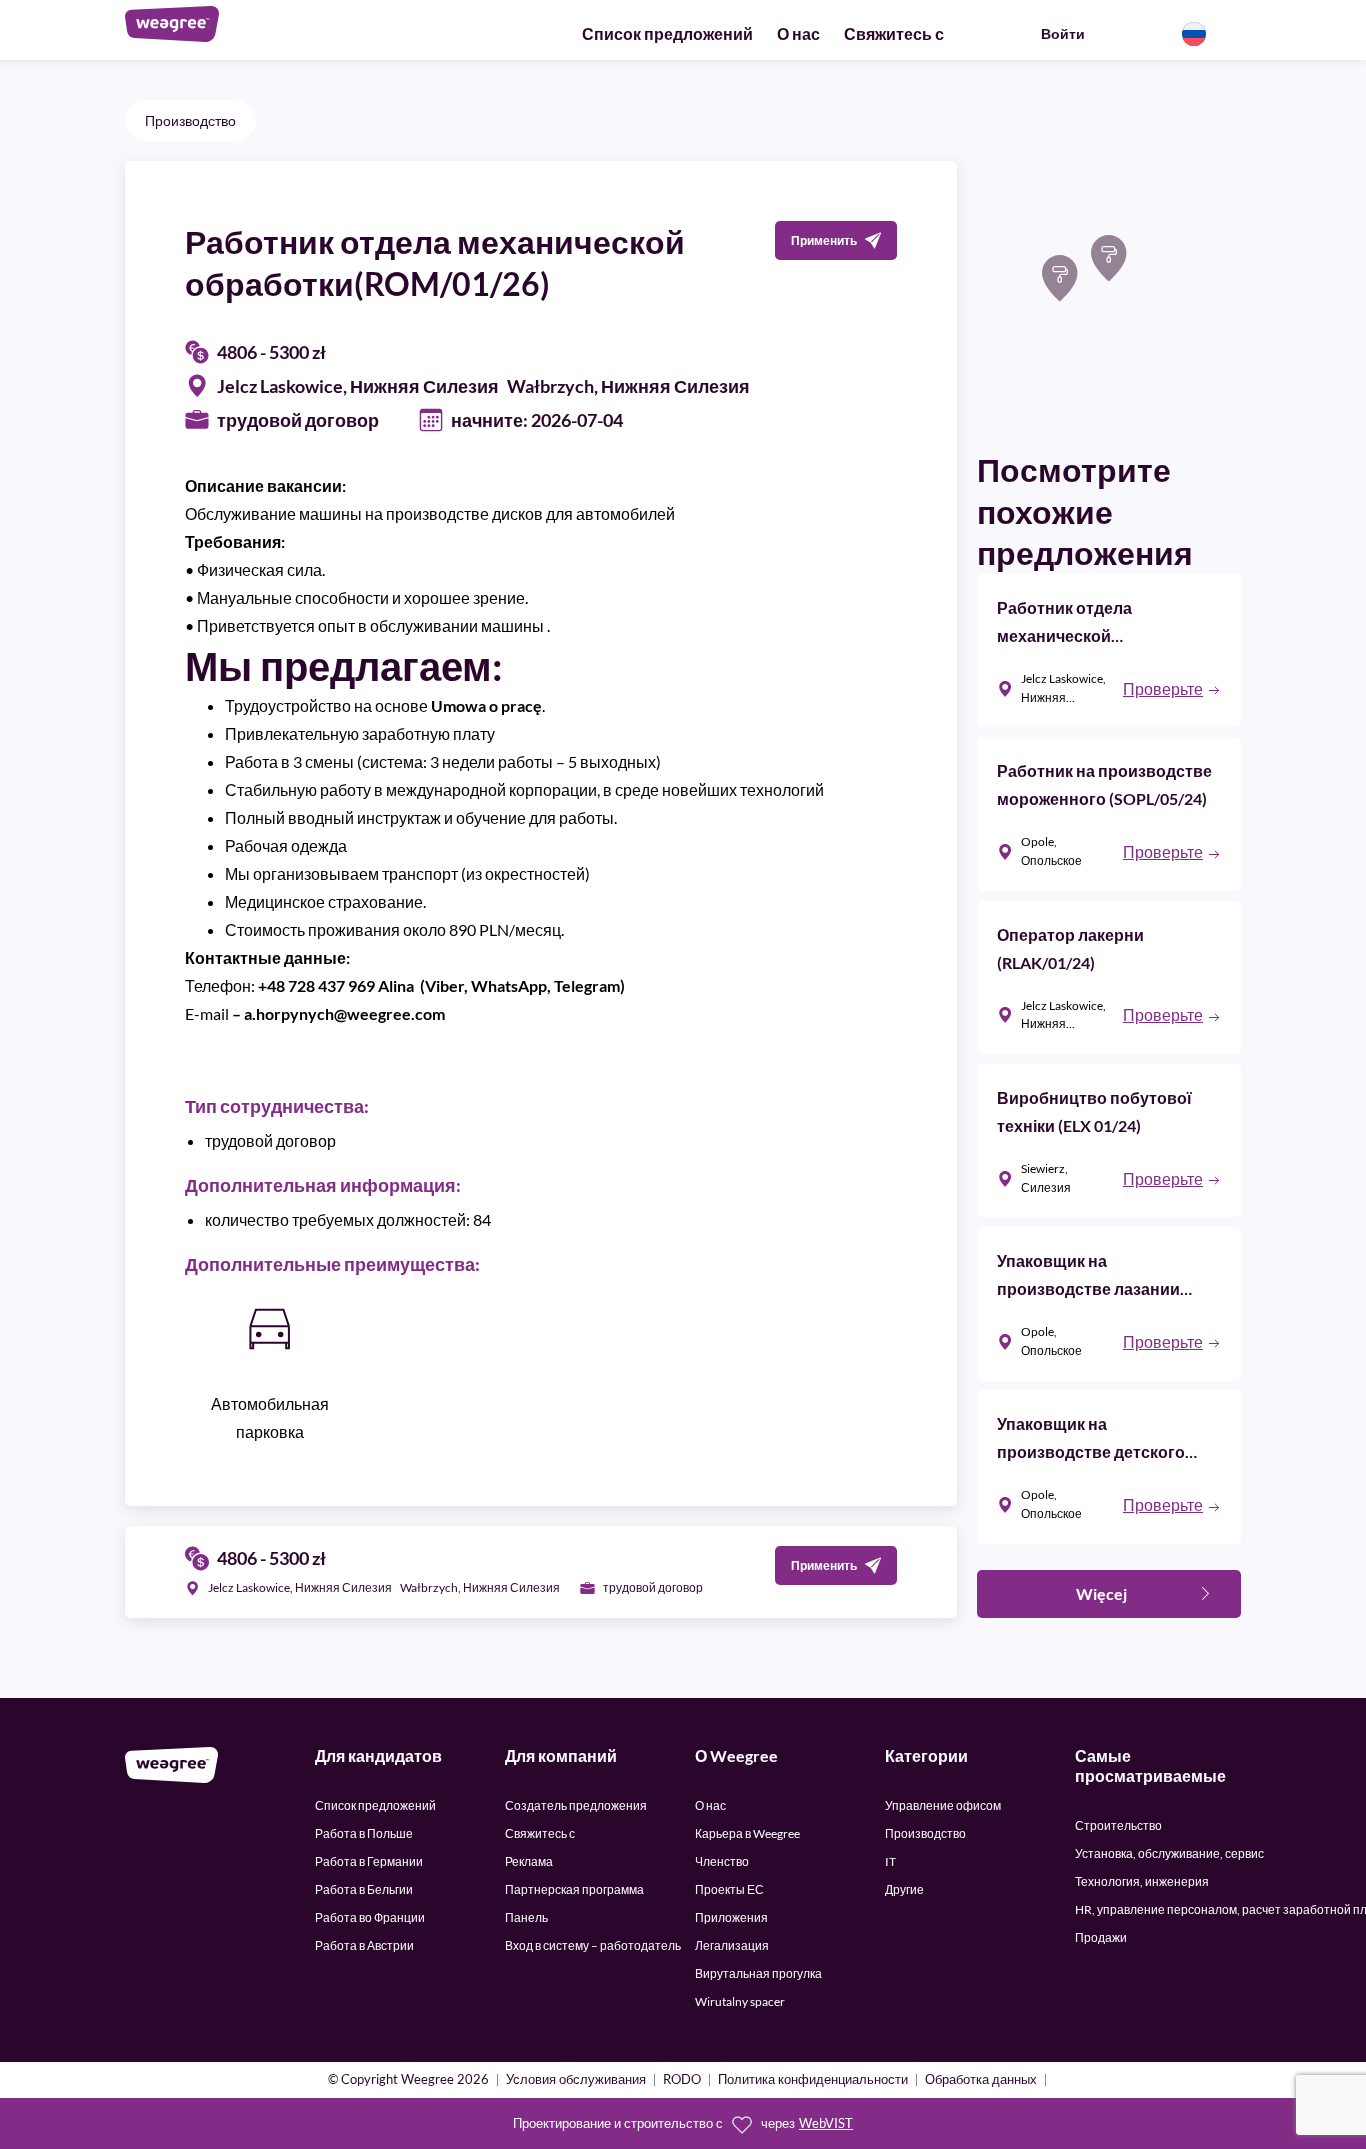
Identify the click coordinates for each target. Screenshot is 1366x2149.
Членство (722, 1861)
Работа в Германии (369, 1861)
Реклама (529, 1861)
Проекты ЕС (729, 1889)
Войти (1063, 33)
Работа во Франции (370, 1917)
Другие (904, 1889)
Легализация (732, 1945)
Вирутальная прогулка (758, 1973)
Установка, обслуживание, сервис (1169, 1853)
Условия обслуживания (576, 2080)
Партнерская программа (574, 1889)
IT (890, 1861)
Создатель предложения (576, 1805)
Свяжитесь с (894, 33)
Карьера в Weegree (747, 1833)
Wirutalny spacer (740, 2001)
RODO (682, 2080)
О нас (798, 33)
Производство (190, 120)
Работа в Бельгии (364, 1889)
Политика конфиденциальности (813, 2080)
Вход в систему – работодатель (593, 1945)
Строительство (1118, 1825)
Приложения (731, 1917)
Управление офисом (943, 1805)
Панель (526, 1917)
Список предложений (667, 33)
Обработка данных (981, 2080)
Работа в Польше (364, 1833)
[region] (1109, 293)
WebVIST (826, 2123)
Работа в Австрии (364, 1945)
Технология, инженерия (1142, 1881)
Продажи (1101, 1937)
